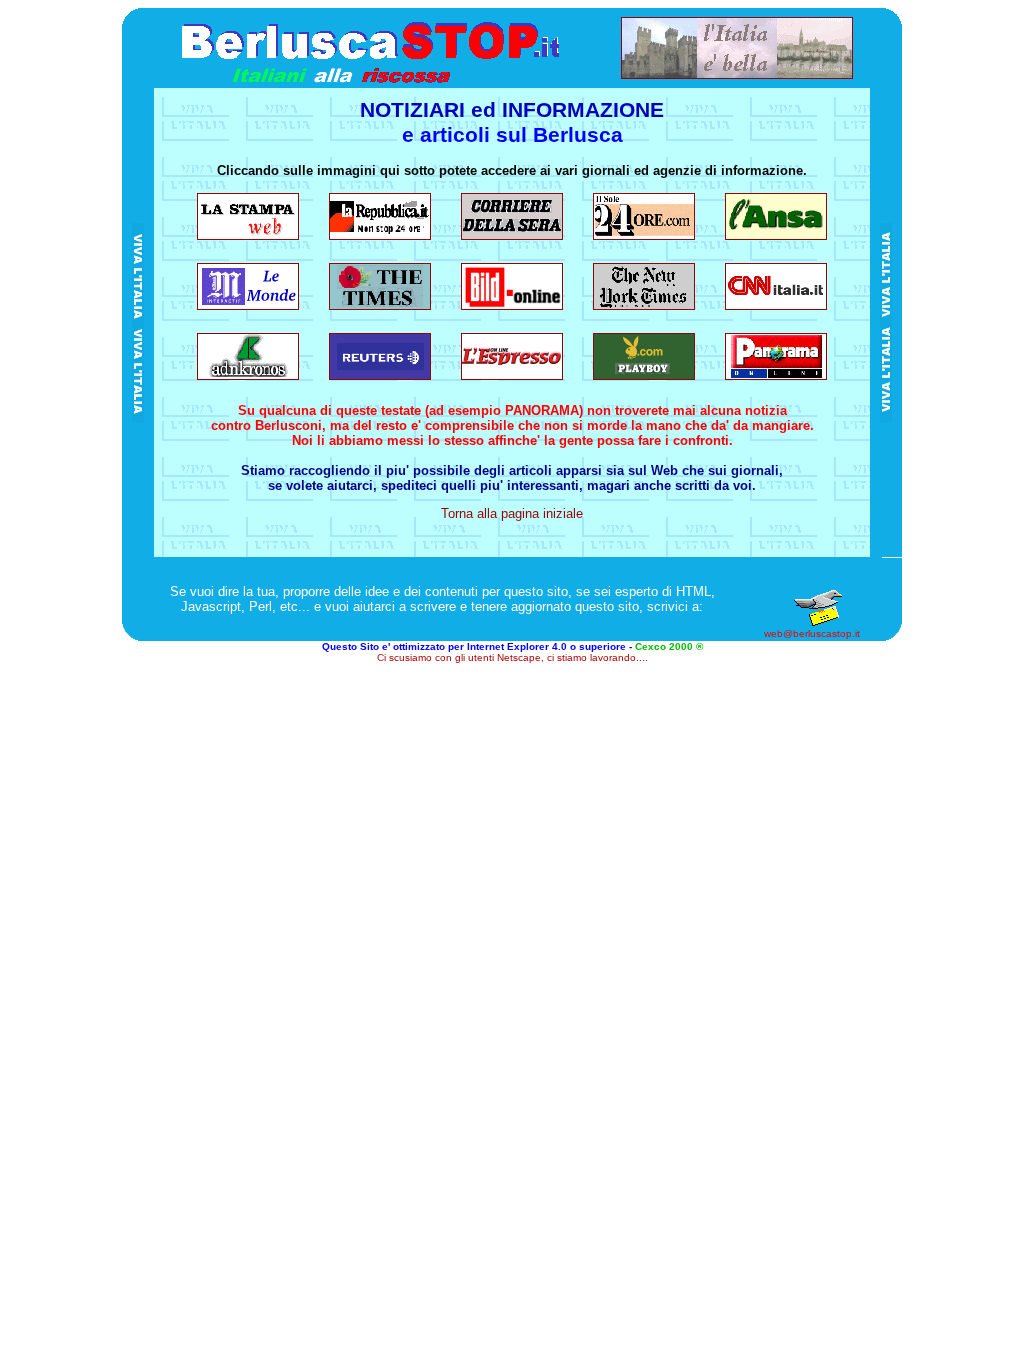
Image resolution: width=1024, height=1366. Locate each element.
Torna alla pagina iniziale (512, 513)
